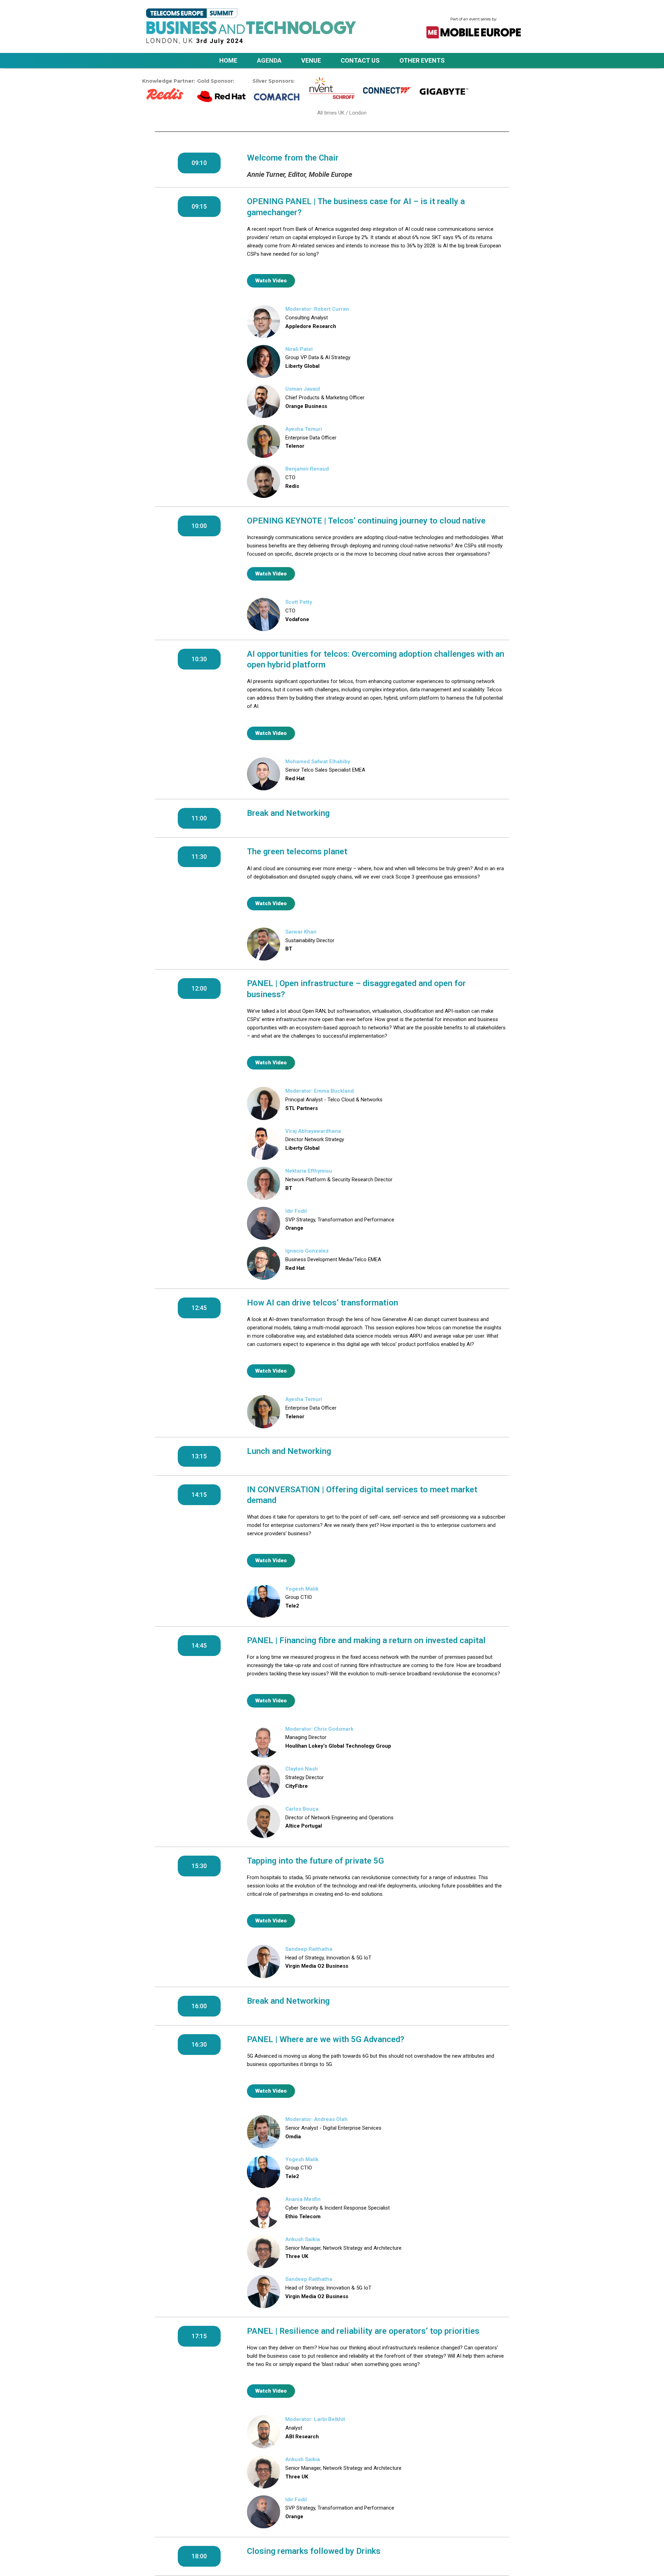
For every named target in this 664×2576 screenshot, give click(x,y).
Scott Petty (299, 602)
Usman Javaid (303, 389)
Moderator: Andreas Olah (316, 2119)
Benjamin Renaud (307, 469)
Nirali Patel (299, 349)
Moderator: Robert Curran (317, 309)
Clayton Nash (302, 1769)
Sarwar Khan (301, 932)
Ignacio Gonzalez (307, 1251)
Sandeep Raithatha (309, 1949)
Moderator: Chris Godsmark (319, 1729)
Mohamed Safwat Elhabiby (318, 762)
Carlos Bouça (302, 1809)
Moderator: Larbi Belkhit (315, 2419)
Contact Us (360, 60)
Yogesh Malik (302, 1589)
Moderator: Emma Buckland (320, 1091)
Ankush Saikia (303, 2239)
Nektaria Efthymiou (309, 1171)
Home (228, 60)
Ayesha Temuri (304, 429)
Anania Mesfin (303, 2199)
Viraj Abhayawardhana (313, 1131)
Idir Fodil (296, 1211)
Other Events (422, 60)
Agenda (269, 60)
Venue (311, 60)
